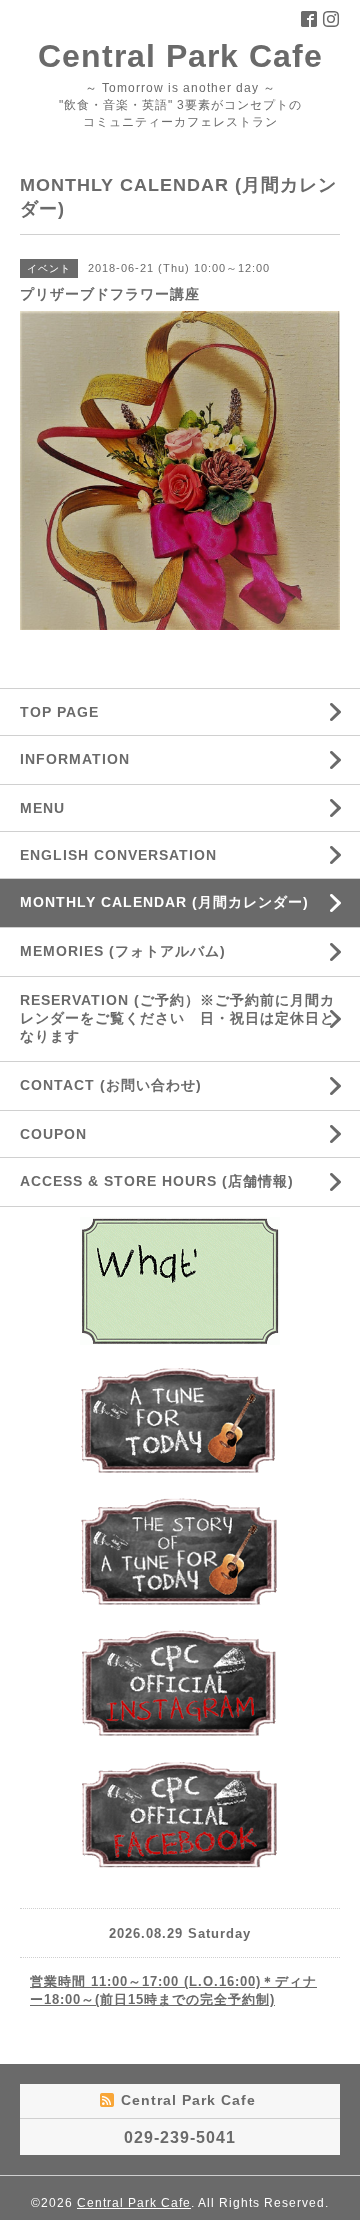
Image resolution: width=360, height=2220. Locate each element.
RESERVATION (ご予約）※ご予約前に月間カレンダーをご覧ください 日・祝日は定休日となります (177, 1018)
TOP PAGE (59, 712)
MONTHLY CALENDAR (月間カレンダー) (164, 902)
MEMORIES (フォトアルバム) (123, 951)
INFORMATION (122, 759)
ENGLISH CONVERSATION (118, 855)
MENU (42, 808)
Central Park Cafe (180, 56)
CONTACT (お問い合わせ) (111, 1085)
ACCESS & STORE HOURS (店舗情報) (157, 1181)
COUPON (53, 1134)
